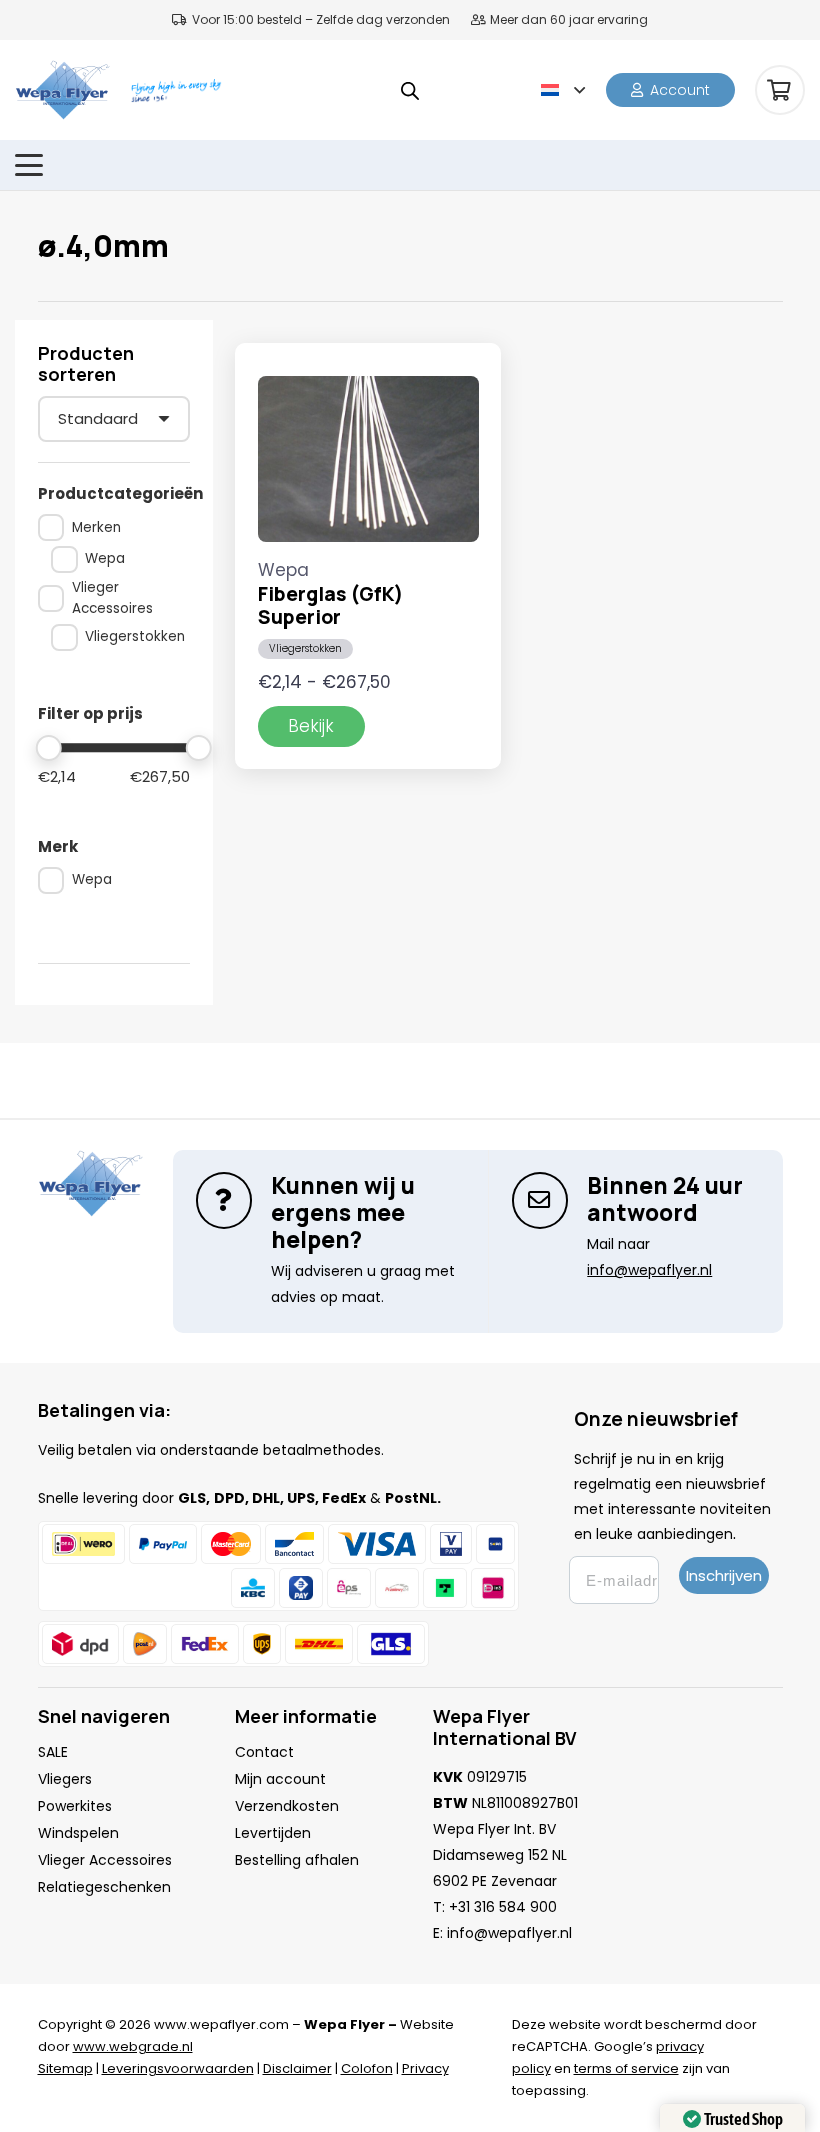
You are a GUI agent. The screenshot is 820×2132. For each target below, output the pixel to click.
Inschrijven (724, 1575)
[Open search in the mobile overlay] (410, 90)
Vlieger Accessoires (105, 1860)
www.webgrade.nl (133, 2046)
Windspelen (78, 1833)
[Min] (49, 748)
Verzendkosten (287, 1806)
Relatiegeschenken (104, 1887)
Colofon (367, 2068)
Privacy (425, 2068)
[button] (563, 90)
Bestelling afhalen (297, 1860)
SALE (53, 1752)
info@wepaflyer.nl (509, 1933)
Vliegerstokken (305, 648)
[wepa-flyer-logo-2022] (62, 90)
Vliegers (65, 1779)
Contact (264, 1752)
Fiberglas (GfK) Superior (330, 605)
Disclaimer (297, 2068)
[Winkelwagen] (780, 90)
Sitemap (65, 2068)
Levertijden (273, 1833)
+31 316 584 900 (503, 1907)
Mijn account (280, 1779)
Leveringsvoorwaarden (178, 2068)
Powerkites (75, 1806)
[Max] (199, 748)
